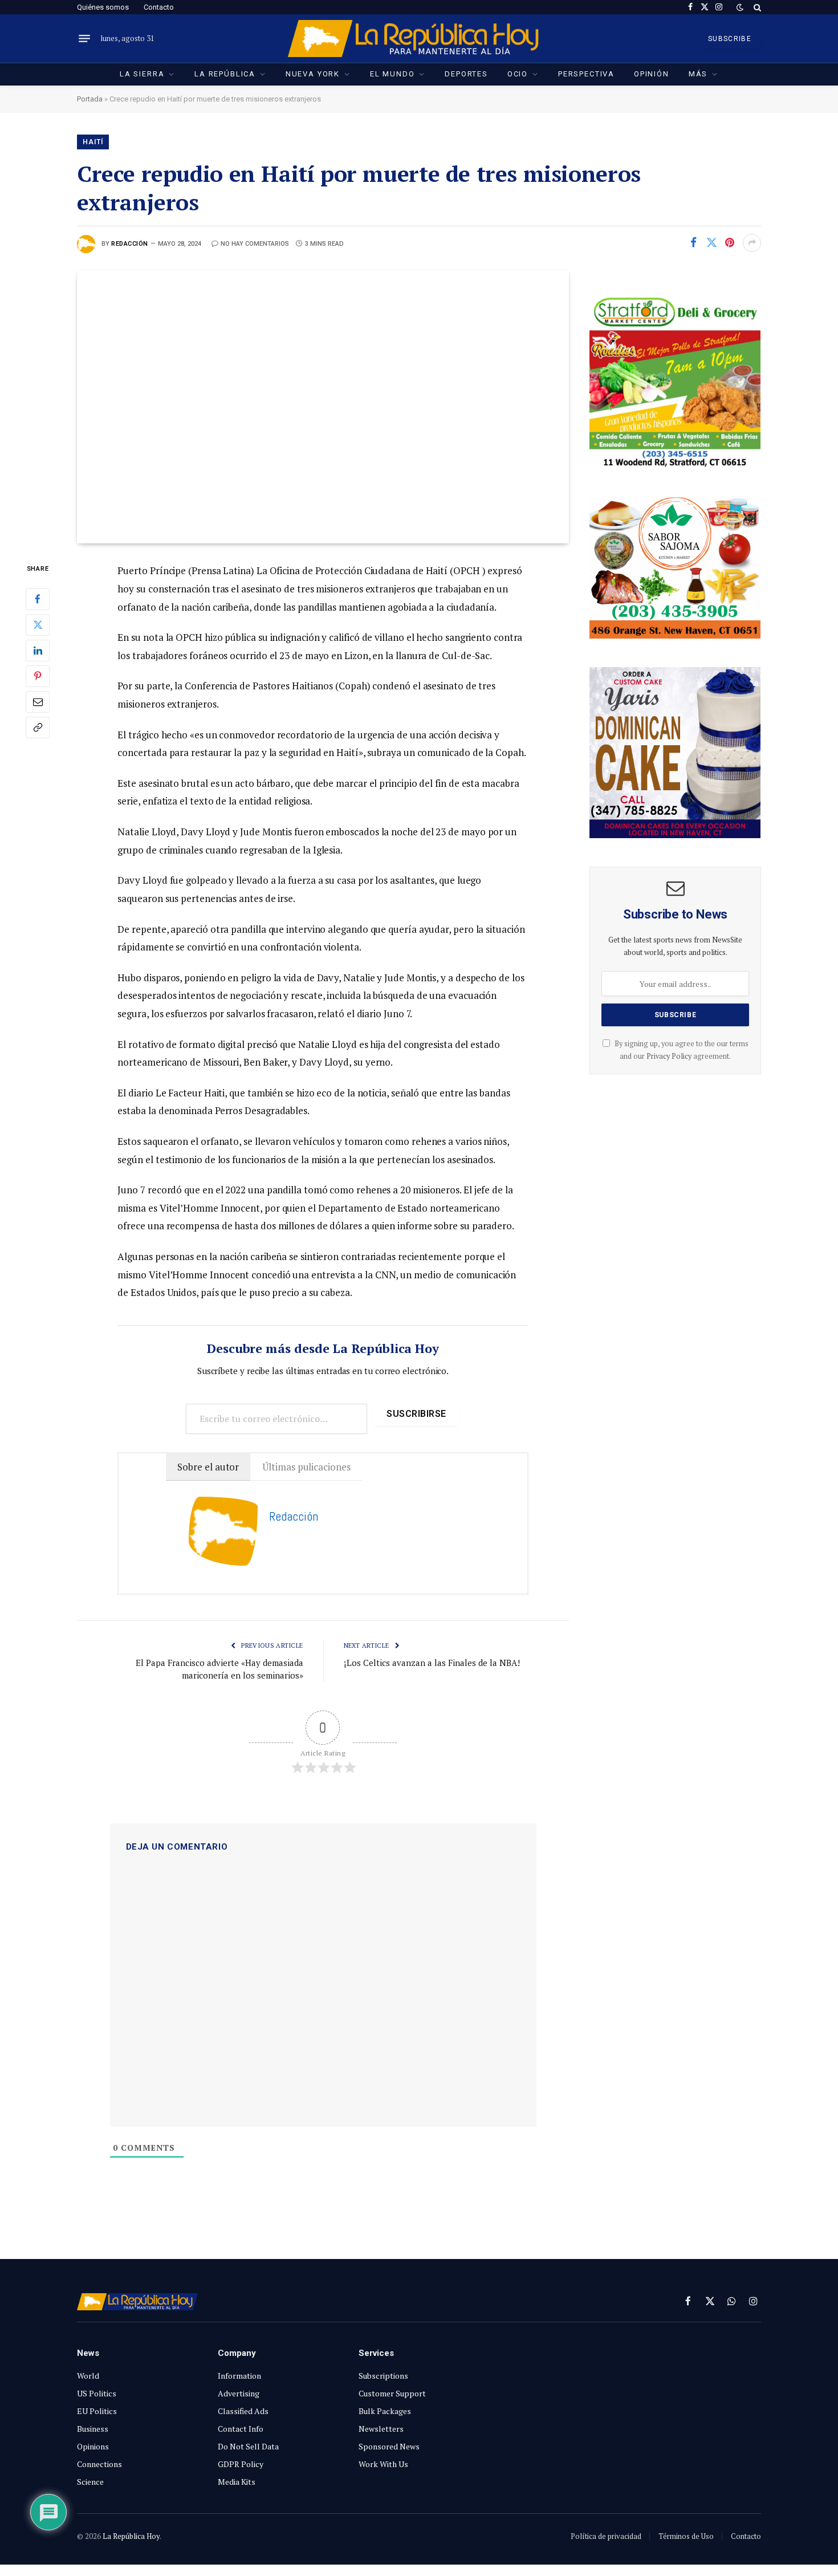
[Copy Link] (38, 728)
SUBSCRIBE (730, 39)
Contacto (159, 7)
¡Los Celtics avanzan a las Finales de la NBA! (432, 1663)
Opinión (652, 74)
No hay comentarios (255, 244)
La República (225, 74)
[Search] (756, 7)
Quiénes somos (103, 7)
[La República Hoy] (419, 38)
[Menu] (84, 39)
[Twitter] (38, 625)
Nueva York (313, 74)
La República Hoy (131, 2536)
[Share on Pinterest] (730, 243)
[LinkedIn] (38, 651)
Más (698, 74)
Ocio (518, 74)
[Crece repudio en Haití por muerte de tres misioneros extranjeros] (323, 407)
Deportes (466, 74)
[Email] (38, 702)
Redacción (130, 244)
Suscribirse (416, 1414)
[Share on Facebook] (693, 243)
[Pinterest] (38, 676)
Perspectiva (586, 74)
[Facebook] (38, 599)
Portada (90, 99)
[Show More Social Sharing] (752, 243)
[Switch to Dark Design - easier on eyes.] (740, 7)
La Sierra (142, 74)
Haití (93, 142)
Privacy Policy (669, 1056)
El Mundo (392, 74)
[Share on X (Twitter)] (711, 243)
